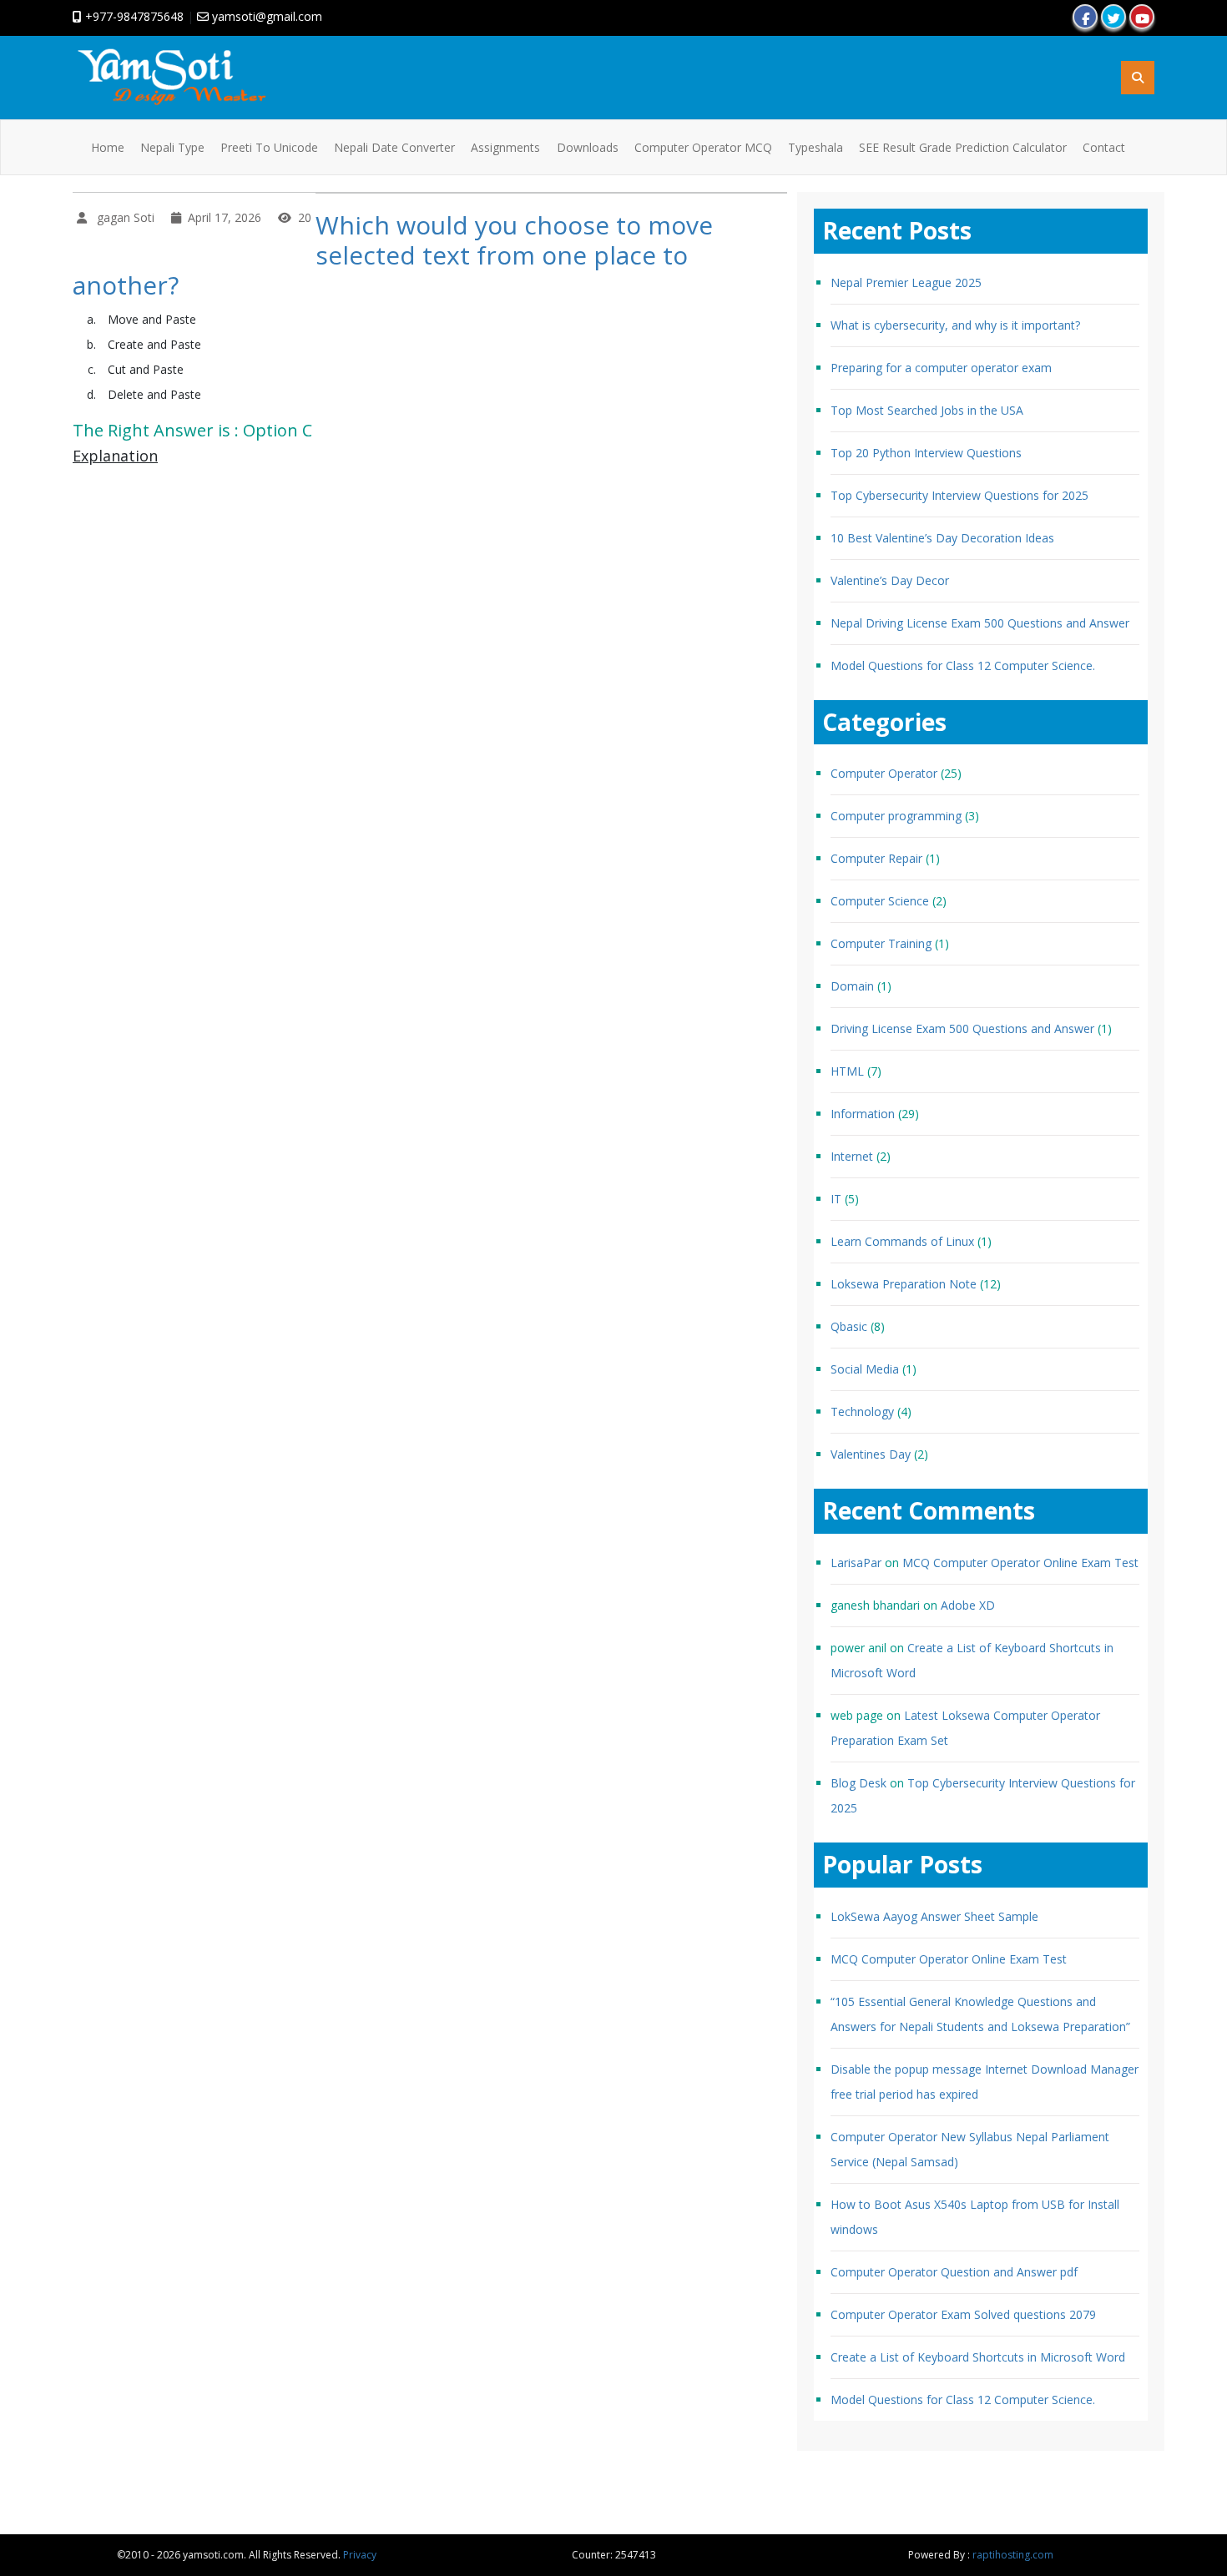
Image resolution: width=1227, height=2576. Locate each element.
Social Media (865, 1369)
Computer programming (896, 816)
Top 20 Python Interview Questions (926, 453)
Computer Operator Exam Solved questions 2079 (963, 2314)
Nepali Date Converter (394, 147)
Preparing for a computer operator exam (941, 368)
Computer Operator (884, 773)
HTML (847, 1071)
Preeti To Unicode (269, 147)
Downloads (588, 147)
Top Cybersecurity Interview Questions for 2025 (959, 495)
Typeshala (815, 147)
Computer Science (880, 901)
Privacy (360, 2555)
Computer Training (881, 943)
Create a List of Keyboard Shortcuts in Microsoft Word (978, 2357)
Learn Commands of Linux (902, 1241)
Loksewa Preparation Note (904, 1284)
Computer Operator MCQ (703, 147)
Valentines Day (871, 1454)
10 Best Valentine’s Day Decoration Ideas (942, 538)
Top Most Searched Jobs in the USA (927, 410)
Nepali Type (172, 147)
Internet (852, 1156)
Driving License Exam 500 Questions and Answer (962, 1028)
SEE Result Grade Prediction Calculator (963, 147)
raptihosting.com (1013, 2555)
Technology (862, 1412)
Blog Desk (858, 1783)
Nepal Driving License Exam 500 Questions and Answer (980, 623)
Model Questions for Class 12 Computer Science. (963, 665)
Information (863, 1114)
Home (108, 147)
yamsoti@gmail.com (265, 16)
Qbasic (849, 1326)
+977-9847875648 (133, 16)
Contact (1104, 147)
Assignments (505, 147)
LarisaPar (856, 1563)
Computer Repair (876, 858)
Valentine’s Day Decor (890, 580)
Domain (852, 986)
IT (836, 1199)
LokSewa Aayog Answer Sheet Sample (934, 1916)
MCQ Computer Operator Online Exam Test (1020, 1563)
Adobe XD (968, 1605)
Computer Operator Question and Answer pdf (954, 2272)
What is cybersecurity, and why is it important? (955, 325)
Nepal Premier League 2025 (906, 282)
